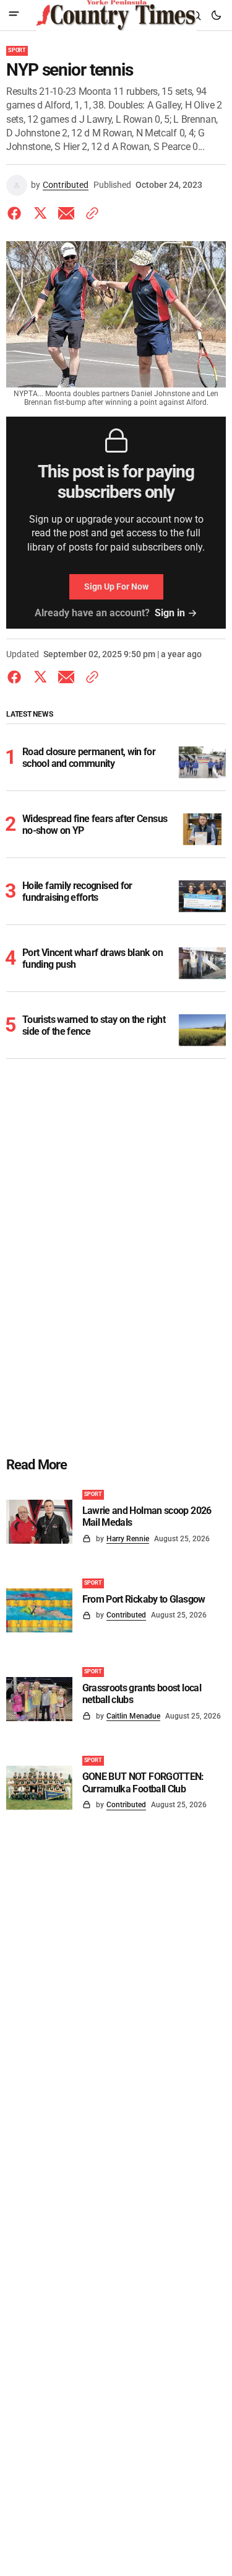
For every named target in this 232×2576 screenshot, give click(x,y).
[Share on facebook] (17, 213)
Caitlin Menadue (133, 1716)
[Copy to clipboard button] (90, 213)
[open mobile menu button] (14, 15)
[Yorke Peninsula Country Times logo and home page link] (116, 15)
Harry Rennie (128, 1539)
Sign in (170, 613)
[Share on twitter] (40, 213)
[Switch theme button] (216, 15)
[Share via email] (66, 213)
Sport (17, 50)
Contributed (66, 185)
